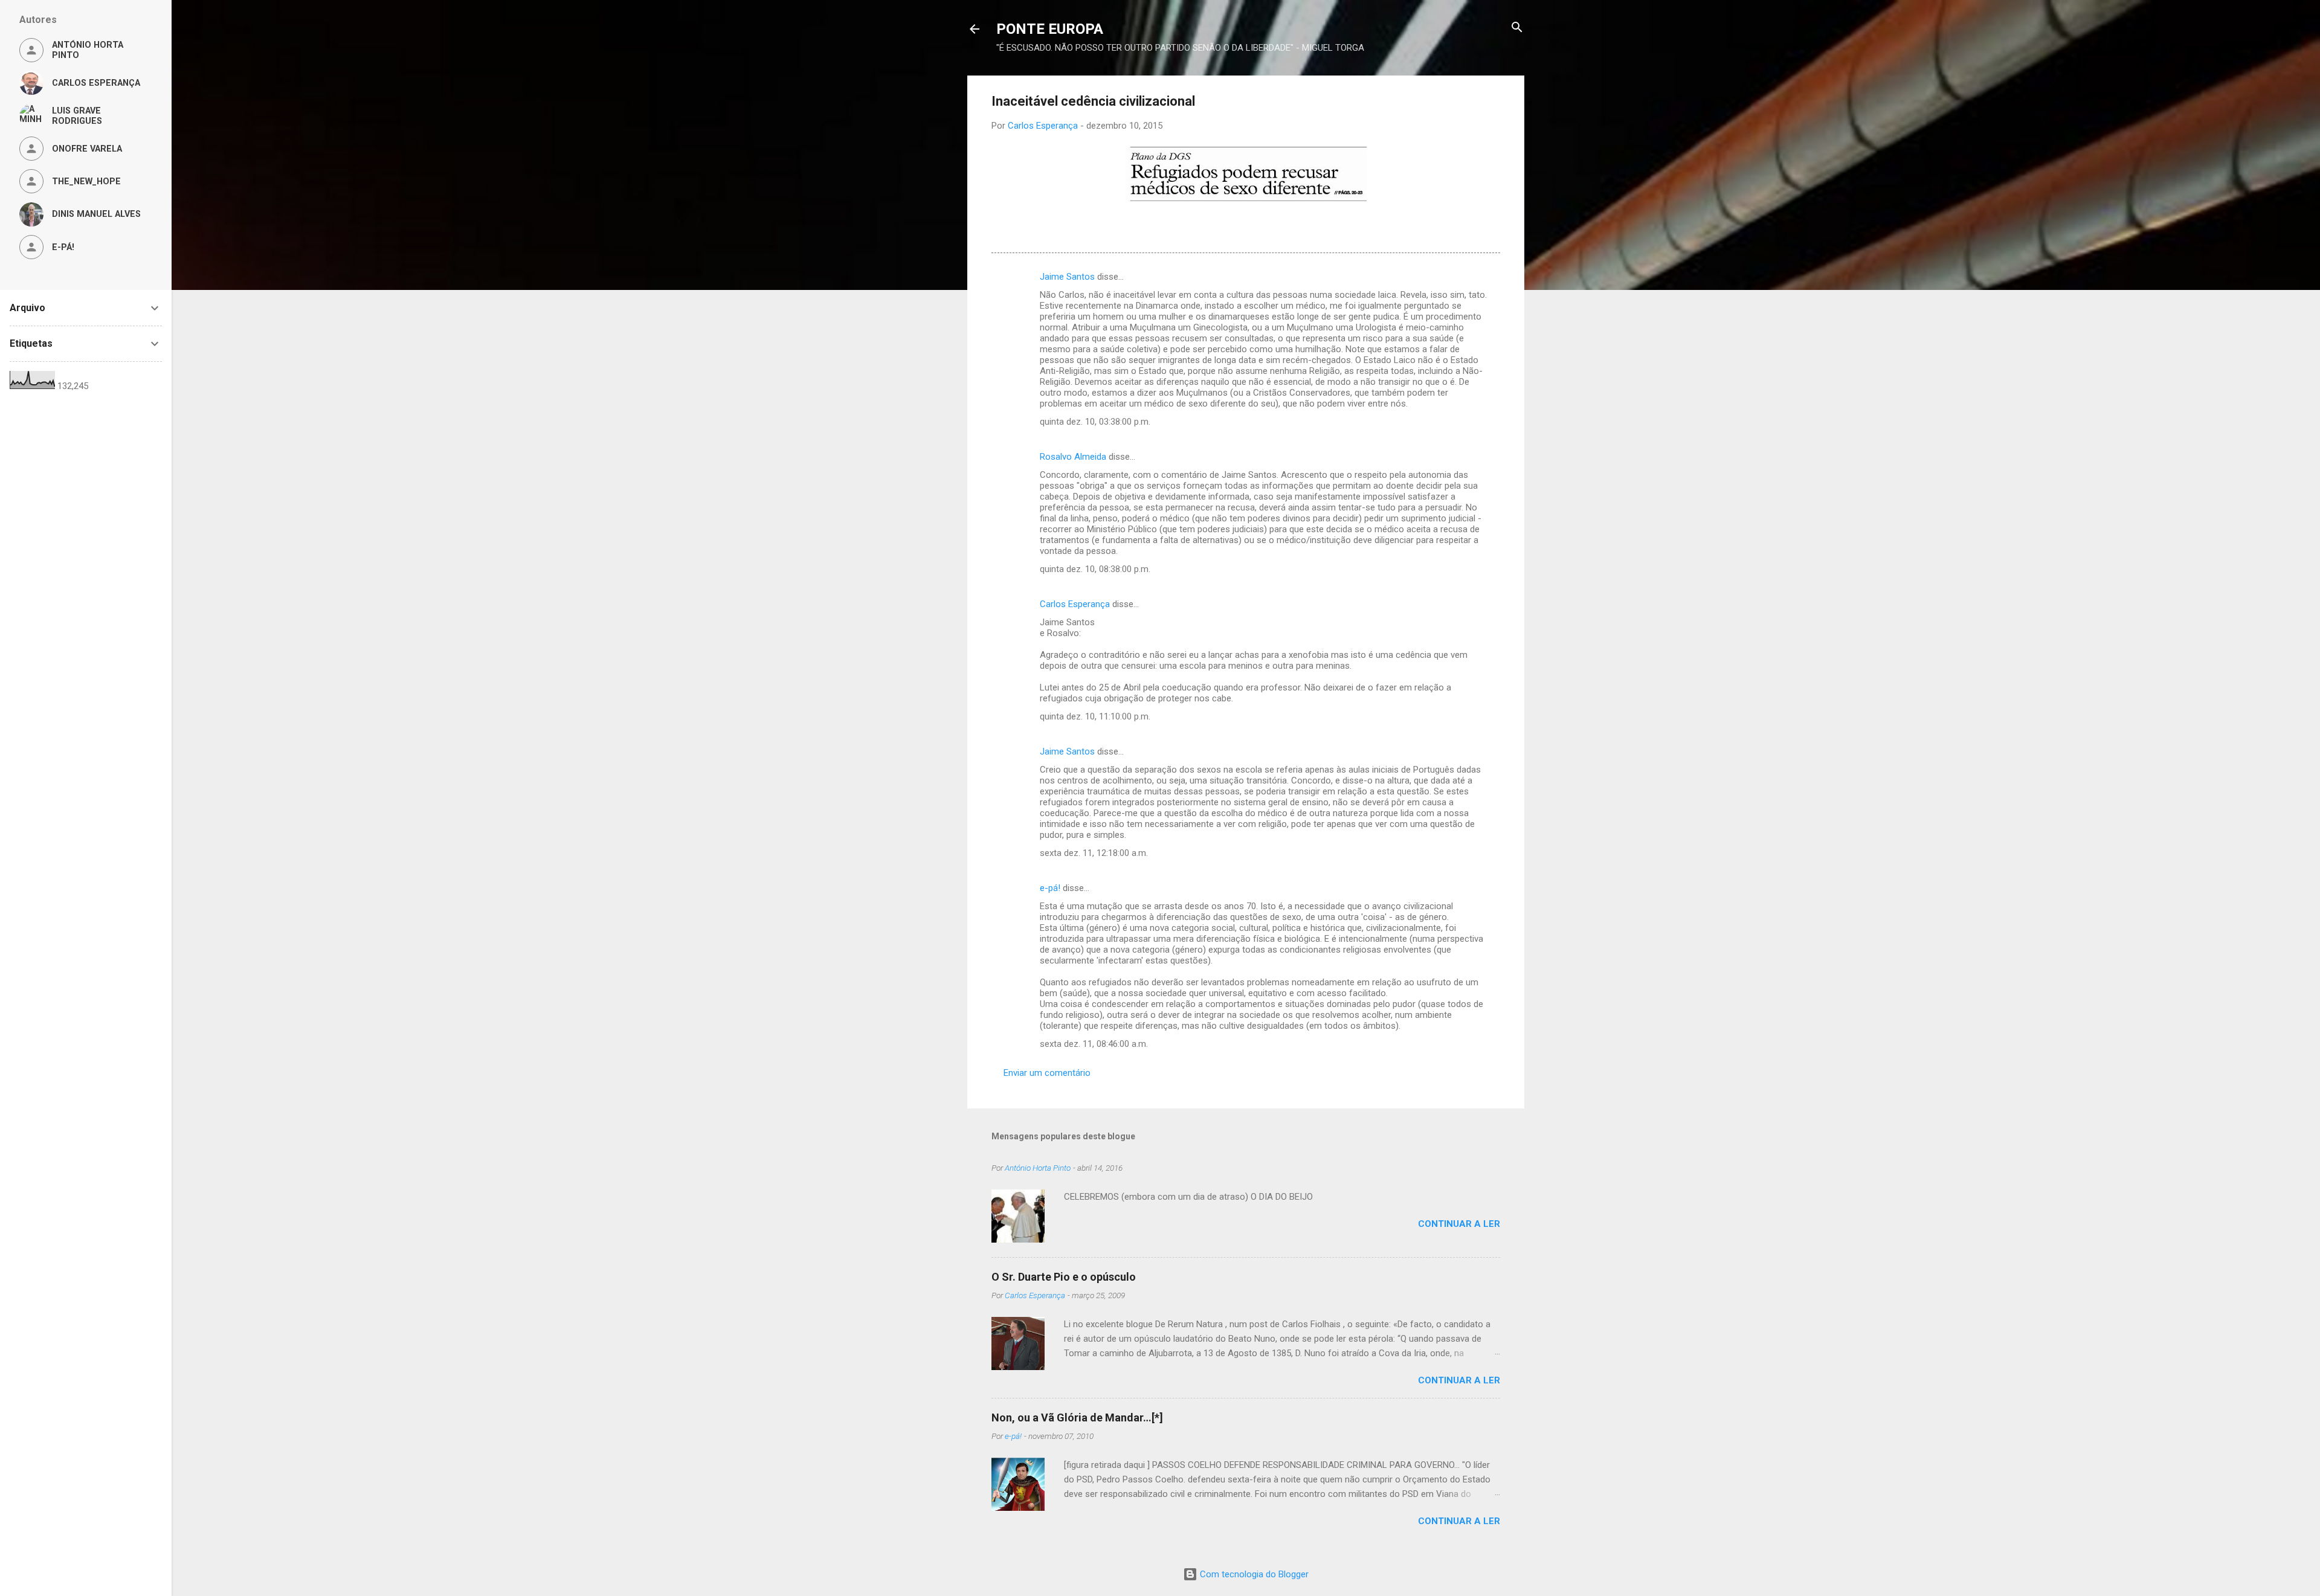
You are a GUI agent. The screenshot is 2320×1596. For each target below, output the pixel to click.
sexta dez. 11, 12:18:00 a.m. (1094, 853)
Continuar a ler (1459, 1224)
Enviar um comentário (1047, 1073)
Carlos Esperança (1075, 604)
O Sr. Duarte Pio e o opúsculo (1064, 1277)
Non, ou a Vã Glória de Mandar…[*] (1077, 1417)
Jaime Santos (1067, 277)
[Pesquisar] (1517, 28)
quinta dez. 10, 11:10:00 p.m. (1095, 716)
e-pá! (1050, 888)
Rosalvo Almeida (1073, 457)
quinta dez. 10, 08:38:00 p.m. (1095, 569)
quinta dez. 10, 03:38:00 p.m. (1095, 422)
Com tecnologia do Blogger (1253, 1574)
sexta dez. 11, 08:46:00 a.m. (1094, 1044)
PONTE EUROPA (1050, 29)
